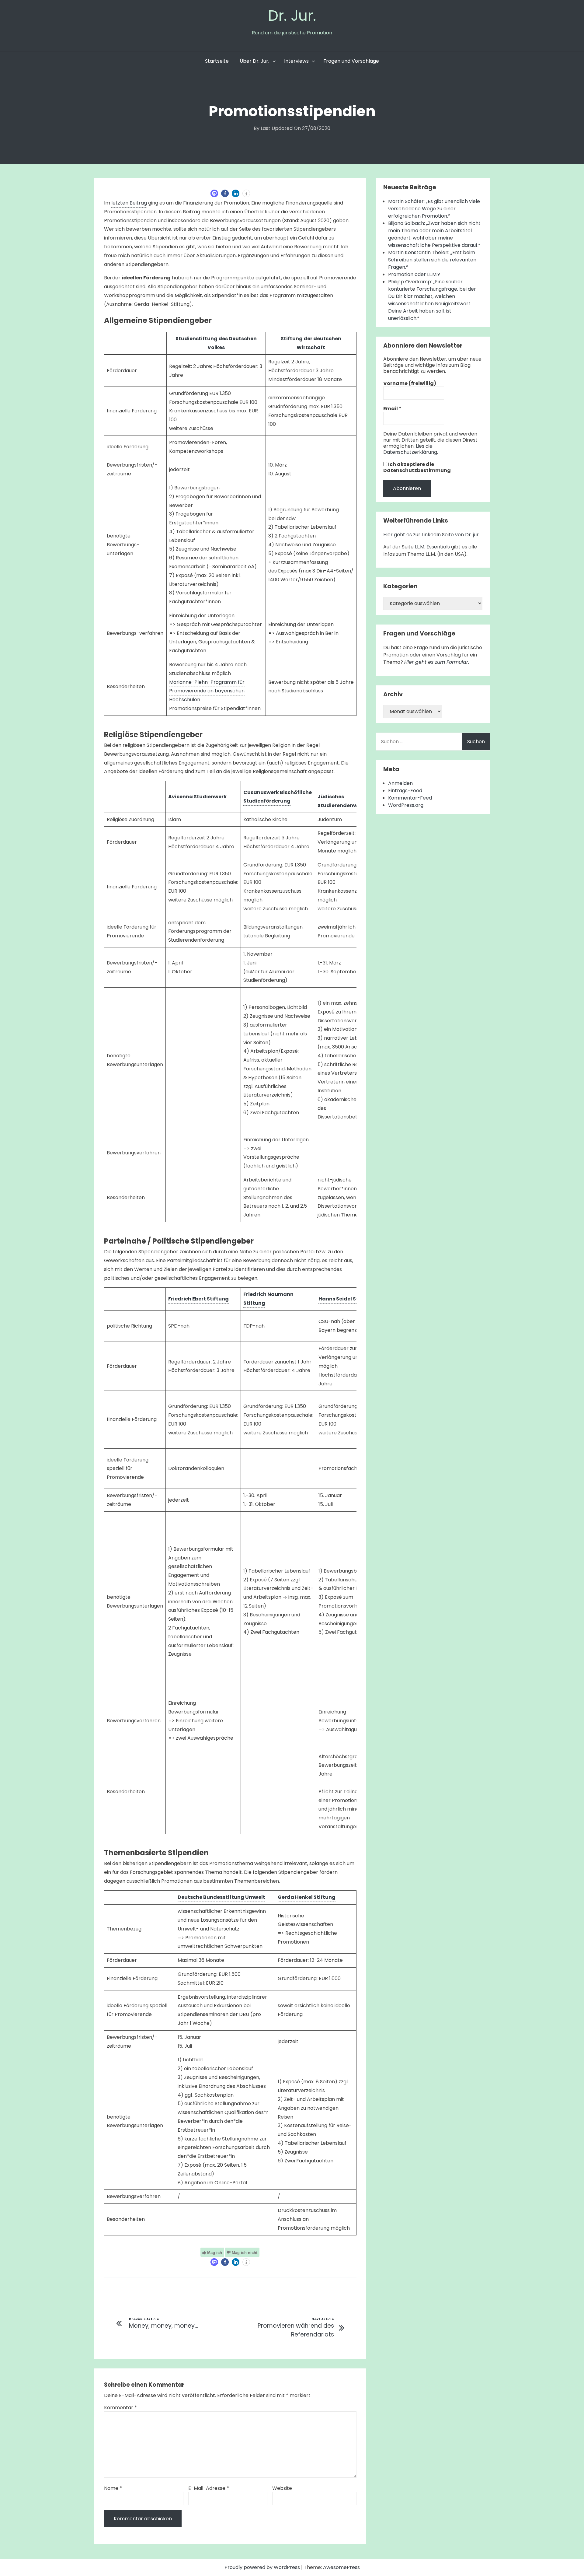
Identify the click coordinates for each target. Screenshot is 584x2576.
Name (113, 2488)
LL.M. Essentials (432, 547)
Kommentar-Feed (410, 798)
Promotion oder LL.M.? (414, 274)
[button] (214, 193)
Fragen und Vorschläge (351, 61)
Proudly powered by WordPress (263, 2567)
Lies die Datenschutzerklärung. (411, 449)
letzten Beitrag (129, 203)
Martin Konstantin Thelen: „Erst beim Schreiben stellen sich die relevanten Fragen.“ (432, 260)
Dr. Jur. (292, 16)
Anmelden (400, 783)
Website (282, 2488)
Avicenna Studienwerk (197, 797)
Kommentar (120, 2408)
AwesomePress (341, 2567)
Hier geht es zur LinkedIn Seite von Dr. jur (431, 535)
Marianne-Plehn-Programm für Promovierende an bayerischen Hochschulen (207, 691)
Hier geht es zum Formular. (437, 662)
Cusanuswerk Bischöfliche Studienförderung (278, 797)
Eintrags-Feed (405, 791)
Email (392, 409)
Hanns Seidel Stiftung (347, 1299)
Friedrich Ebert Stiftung (198, 1299)
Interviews (296, 61)
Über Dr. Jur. (254, 61)
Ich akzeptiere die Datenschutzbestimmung (417, 467)
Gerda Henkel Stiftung (307, 1897)
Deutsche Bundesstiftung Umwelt (221, 1897)
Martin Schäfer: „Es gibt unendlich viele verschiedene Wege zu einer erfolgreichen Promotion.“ (434, 209)
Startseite (217, 61)
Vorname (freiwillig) (410, 383)
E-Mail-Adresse (209, 2488)
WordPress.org (406, 805)
